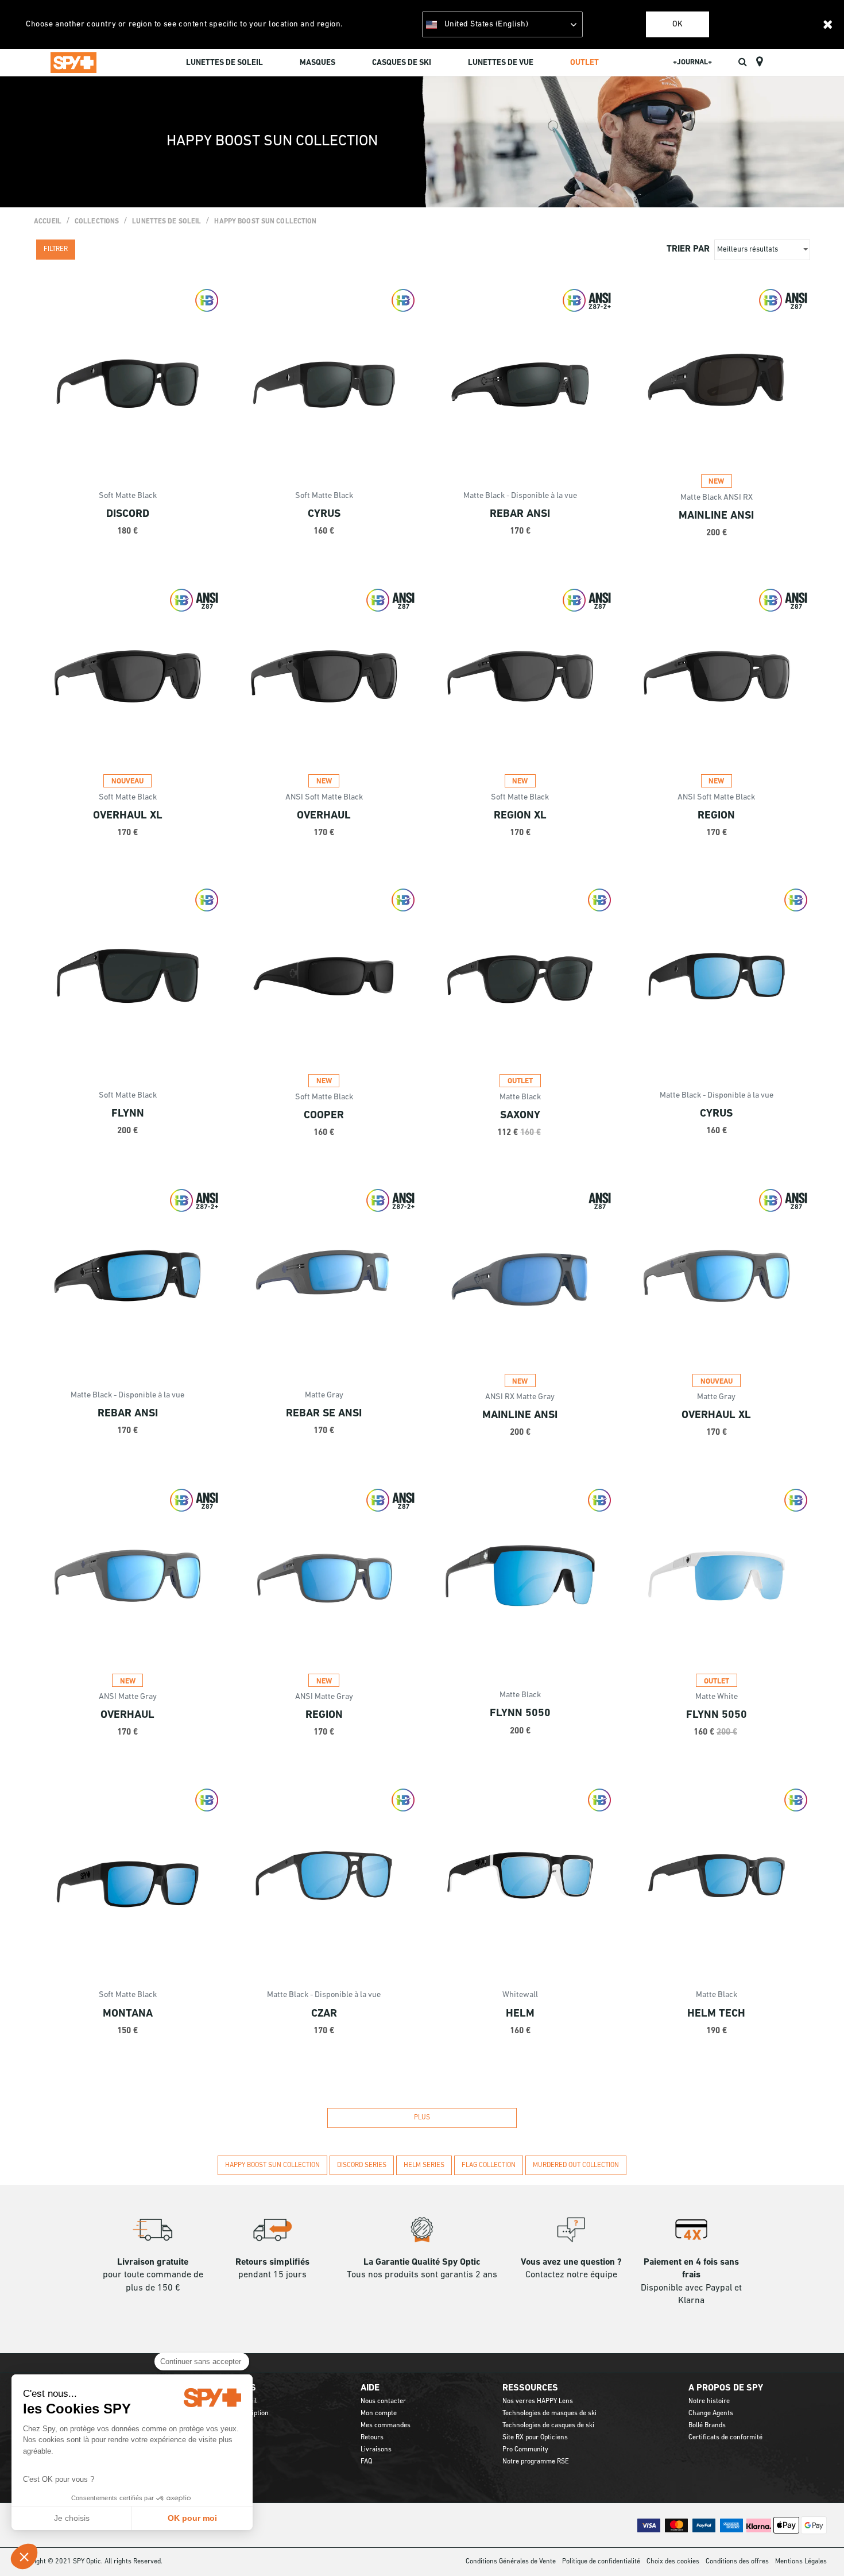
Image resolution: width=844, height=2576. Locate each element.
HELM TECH (716, 2014)
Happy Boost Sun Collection (265, 222)
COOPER (324, 1116)
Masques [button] (318, 63)
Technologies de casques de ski (548, 2426)
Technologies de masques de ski (549, 2413)
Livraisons (376, 2450)
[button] (24, 2556)
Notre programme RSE (536, 2462)
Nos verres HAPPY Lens (538, 2401)
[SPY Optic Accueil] (73, 62)
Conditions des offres (737, 2562)
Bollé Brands (707, 2426)
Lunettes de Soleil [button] (224, 63)
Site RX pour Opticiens (535, 2438)
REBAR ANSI (520, 514)
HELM (520, 2014)
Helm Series (424, 2165)
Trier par (688, 249)
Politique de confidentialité (601, 2562)
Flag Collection (489, 2165)
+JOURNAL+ (692, 62)
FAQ (366, 2462)
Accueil (48, 222)
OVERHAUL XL (128, 816)
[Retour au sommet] (818, 2547)
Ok (677, 24)
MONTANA (128, 2014)
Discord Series (362, 2165)
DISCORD (128, 514)
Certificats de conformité (725, 2438)
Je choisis (72, 2518)
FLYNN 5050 (520, 1714)
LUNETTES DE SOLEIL (167, 222)
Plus (422, 2118)
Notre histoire (709, 2401)
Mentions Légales (801, 2562)
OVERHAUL (324, 816)
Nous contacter (383, 2401)
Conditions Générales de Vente (511, 2562)
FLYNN (128, 1114)
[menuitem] (224, 64)
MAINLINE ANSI (716, 516)
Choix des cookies (673, 2562)
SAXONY (520, 1116)
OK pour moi (192, 2518)
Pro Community (525, 2450)
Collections (97, 222)
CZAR (324, 2014)
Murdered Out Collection (576, 2165)
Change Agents (711, 2413)
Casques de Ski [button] (402, 63)
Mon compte (379, 2413)
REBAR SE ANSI (324, 1414)
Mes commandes (386, 2426)
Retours (372, 2438)
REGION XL (520, 816)
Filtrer (56, 249)
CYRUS (324, 514)
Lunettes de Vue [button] (501, 63)
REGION (716, 816)
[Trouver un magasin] (759, 62)
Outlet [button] (584, 63)
